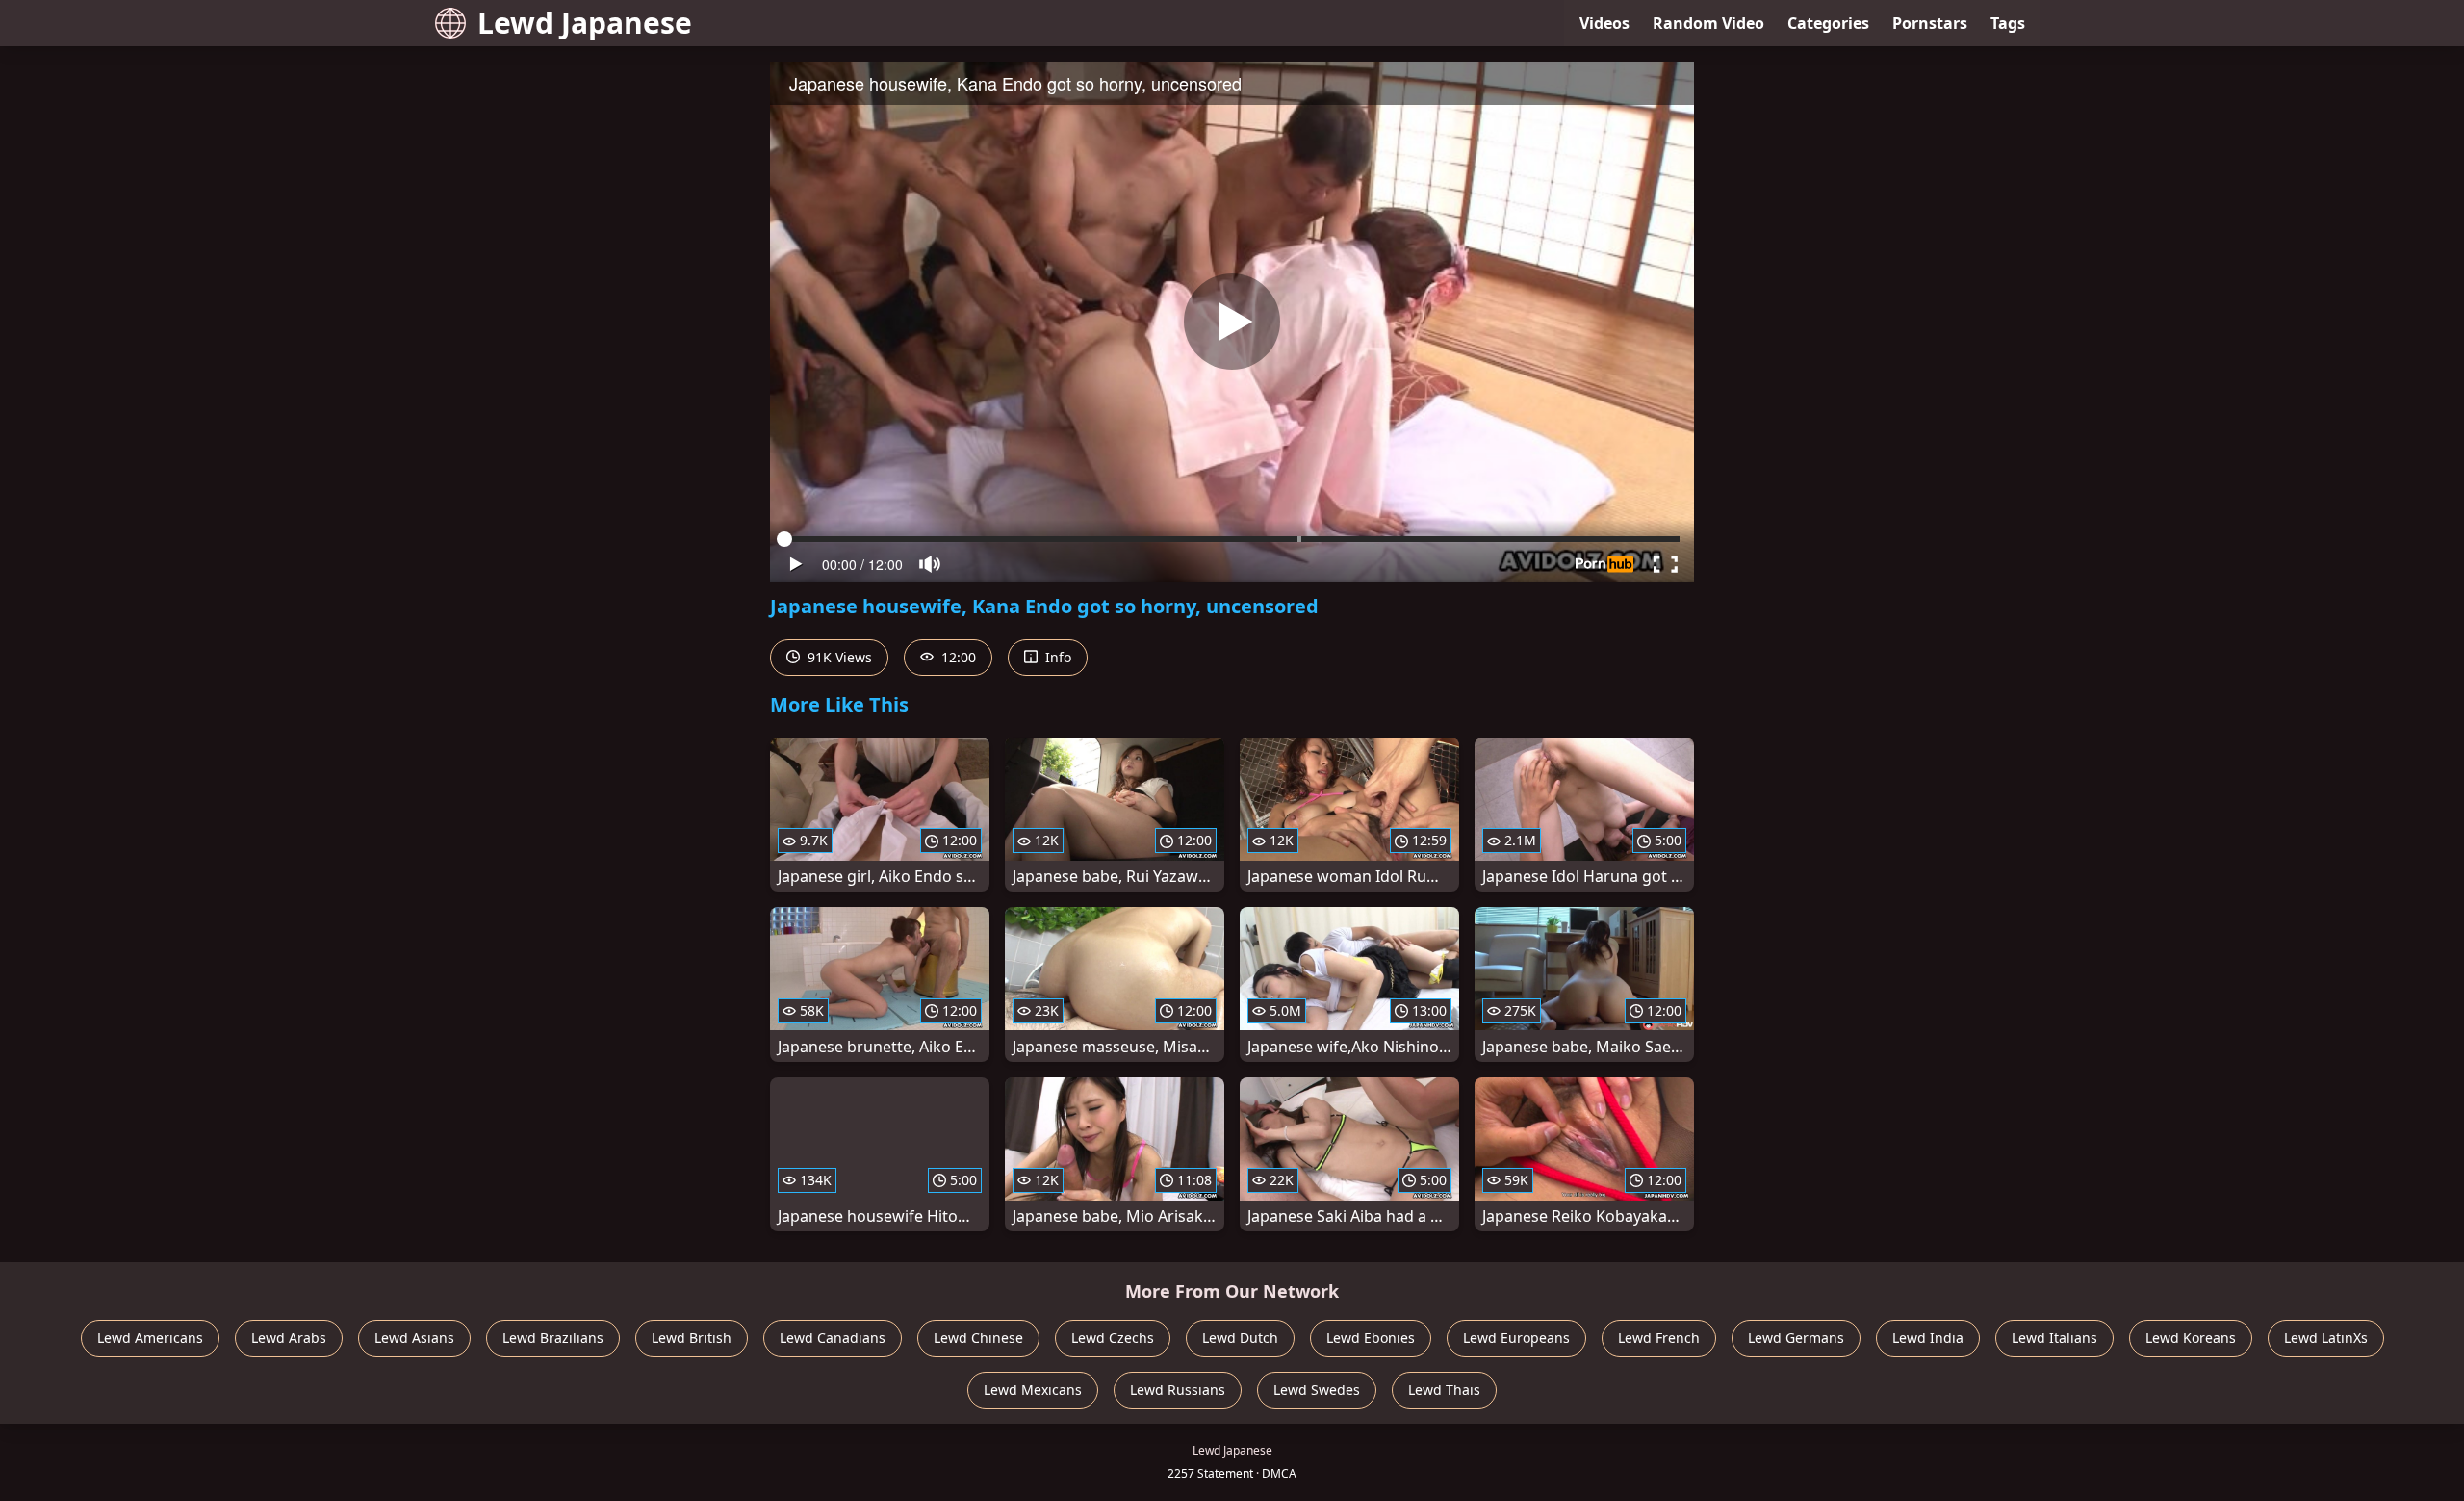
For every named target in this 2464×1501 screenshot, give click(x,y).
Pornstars (1930, 23)
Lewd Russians (1178, 1390)
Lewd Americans (150, 1338)
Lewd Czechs (1113, 1338)
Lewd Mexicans (1033, 1390)
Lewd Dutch (1240, 1338)
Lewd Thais (1444, 1390)
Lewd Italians (2054, 1338)
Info (1056, 657)
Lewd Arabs (289, 1338)
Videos (1604, 23)
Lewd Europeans (1516, 1338)
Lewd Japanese (585, 23)
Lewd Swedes (1317, 1390)
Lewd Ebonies (1371, 1338)
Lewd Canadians (833, 1338)
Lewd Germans (1796, 1338)
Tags (2008, 23)
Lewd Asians (414, 1338)
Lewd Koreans (2191, 1338)
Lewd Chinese (978, 1338)
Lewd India (1928, 1338)
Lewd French (1659, 1338)
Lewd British (692, 1338)
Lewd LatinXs (2326, 1338)
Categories (1828, 23)
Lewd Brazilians (553, 1338)
